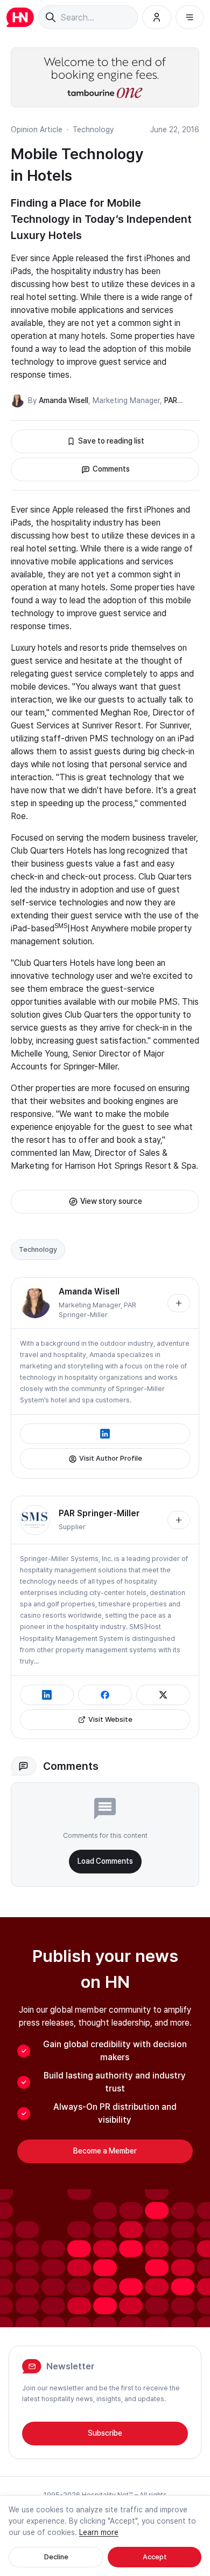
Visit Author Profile (111, 1458)
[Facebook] (105, 1695)
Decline (56, 2557)
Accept (155, 2557)
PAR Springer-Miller (99, 1513)
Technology (93, 130)
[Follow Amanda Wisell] (179, 1303)
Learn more (99, 2532)
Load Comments (105, 1861)
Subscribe (105, 2433)
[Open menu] (190, 17)
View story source (111, 1201)
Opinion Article (37, 130)
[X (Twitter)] (163, 1695)
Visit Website (110, 1719)
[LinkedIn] (105, 1434)
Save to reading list (111, 441)
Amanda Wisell (64, 400)
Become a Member (105, 2151)
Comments (111, 469)
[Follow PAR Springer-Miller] (179, 1520)
